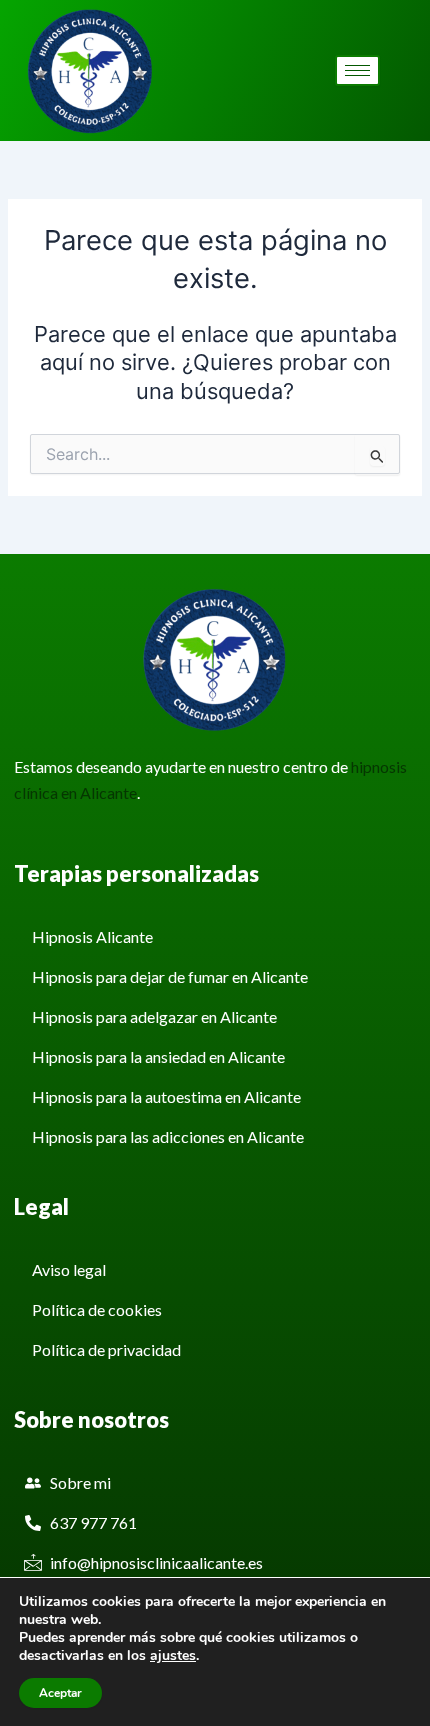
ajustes (173, 1656)
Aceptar (60, 1693)
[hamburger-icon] (357, 70)
